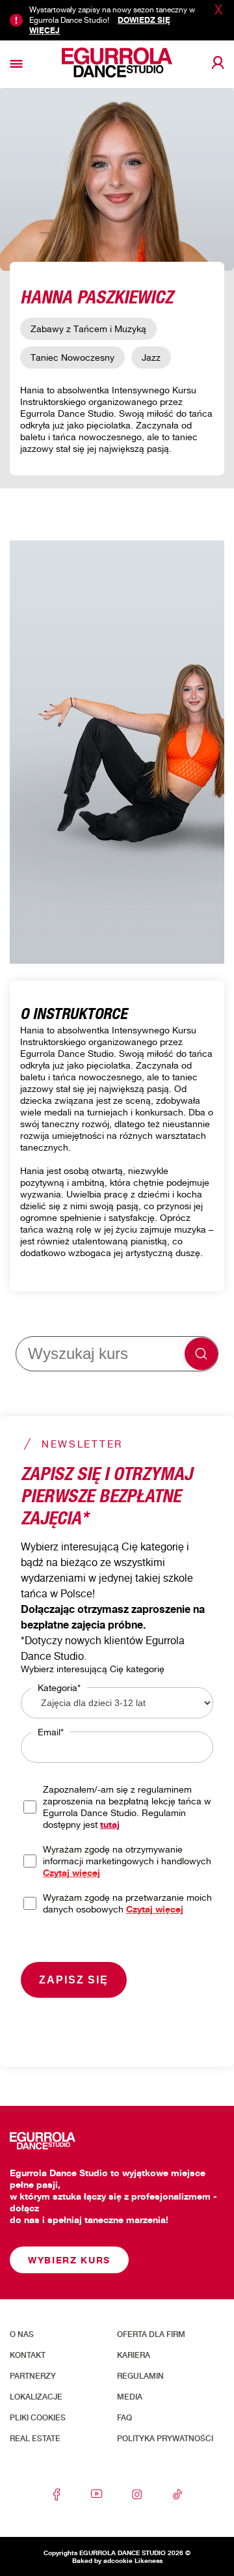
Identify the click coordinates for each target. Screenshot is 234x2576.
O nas (22, 2334)
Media (130, 2397)
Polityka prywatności (165, 2439)
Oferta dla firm (151, 2334)
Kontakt (28, 2355)
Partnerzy (33, 2376)
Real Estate (35, 2439)
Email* (51, 1732)
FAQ (124, 2418)
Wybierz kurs (69, 2260)
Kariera (134, 2355)
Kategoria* (59, 1687)
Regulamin (140, 2376)
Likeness (149, 2560)
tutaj (110, 1824)
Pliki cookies (38, 2418)
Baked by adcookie (102, 2560)
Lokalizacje (36, 2397)
